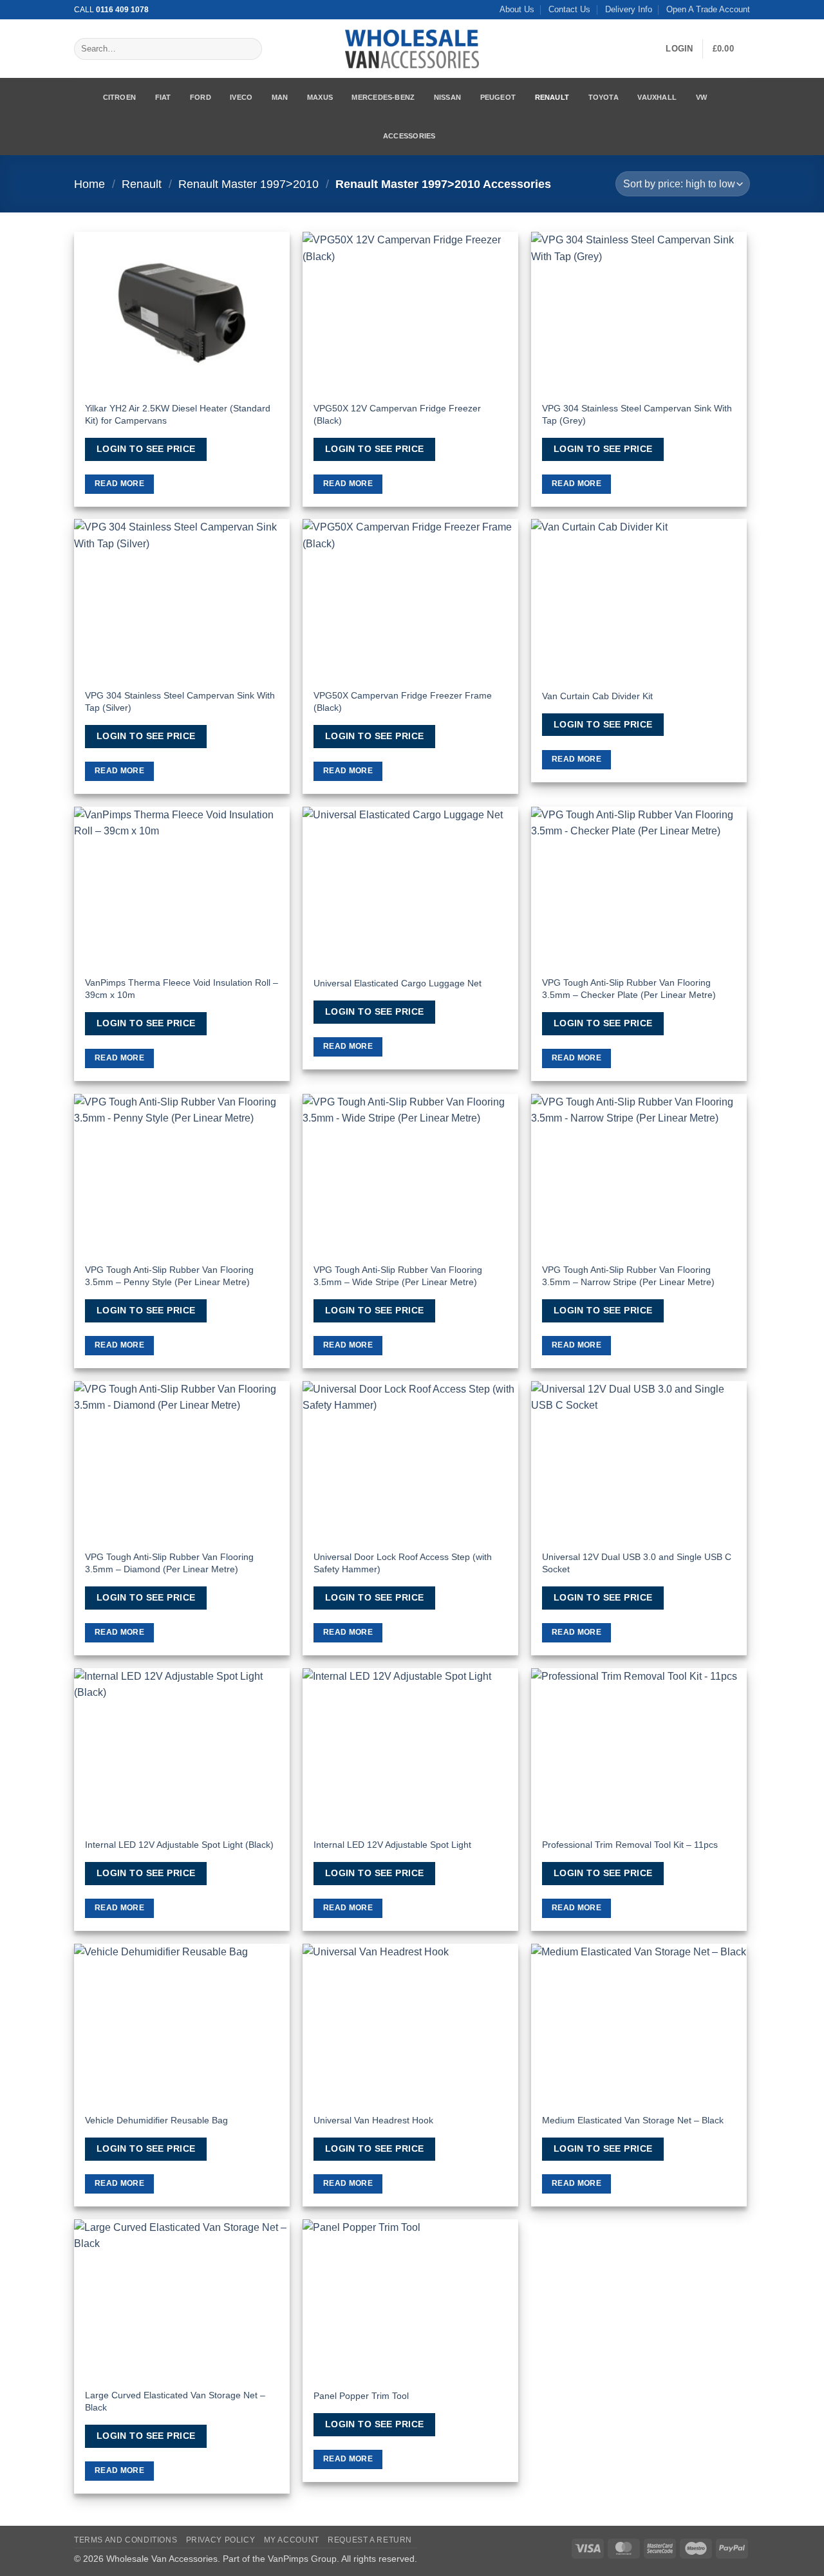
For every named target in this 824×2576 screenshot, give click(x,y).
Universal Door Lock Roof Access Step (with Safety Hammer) (403, 1563)
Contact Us (569, 9)
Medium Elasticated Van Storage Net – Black (633, 2120)
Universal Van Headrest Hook (373, 2120)
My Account (292, 2540)
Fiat (163, 97)
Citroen (120, 97)
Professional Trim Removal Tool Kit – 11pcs (630, 1845)
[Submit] (249, 49)
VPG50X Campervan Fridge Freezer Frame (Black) (403, 701)
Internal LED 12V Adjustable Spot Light (392, 1845)
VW (701, 97)
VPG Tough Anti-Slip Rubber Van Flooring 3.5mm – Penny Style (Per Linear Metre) (169, 1276)
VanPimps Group (302, 2559)
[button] (679, 49)
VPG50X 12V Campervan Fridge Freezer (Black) (397, 414)
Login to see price (146, 449)
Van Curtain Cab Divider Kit (597, 696)
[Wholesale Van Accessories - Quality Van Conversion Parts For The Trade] (412, 49)
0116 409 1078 (122, 10)
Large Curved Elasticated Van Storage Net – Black (175, 2401)
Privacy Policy (221, 2540)
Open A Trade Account (708, 9)
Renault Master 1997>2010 (248, 184)
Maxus (320, 97)
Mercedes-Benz (383, 97)
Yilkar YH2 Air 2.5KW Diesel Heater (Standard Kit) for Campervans (178, 414)
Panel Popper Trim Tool (361, 2396)
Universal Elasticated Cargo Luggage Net (398, 983)
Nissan (447, 97)
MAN (280, 97)
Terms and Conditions (126, 2540)
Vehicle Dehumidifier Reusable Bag (156, 2120)
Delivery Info (629, 9)
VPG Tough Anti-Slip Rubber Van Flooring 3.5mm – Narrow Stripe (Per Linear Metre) (628, 1276)
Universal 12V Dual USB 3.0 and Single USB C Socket (637, 1563)
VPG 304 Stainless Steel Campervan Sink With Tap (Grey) (637, 414)
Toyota (604, 97)
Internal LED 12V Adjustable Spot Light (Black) (179, 1845)
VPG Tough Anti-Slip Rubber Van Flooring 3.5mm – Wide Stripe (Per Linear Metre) (398, 1276)
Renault (552, 97)
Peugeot (498, 97)
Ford (201, 97)
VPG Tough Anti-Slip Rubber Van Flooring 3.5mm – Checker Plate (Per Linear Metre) (629, 989)
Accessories (409, 136)
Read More (119, 484)
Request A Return (370, 2540)
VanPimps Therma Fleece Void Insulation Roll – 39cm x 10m (182, 989)
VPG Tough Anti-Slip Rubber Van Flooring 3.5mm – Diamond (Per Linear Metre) (169, 1563)
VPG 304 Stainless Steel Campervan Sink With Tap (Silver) (180, 701)
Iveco (241, 97)
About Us (517, 9)
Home (89, 184)
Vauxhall (657, 97)
